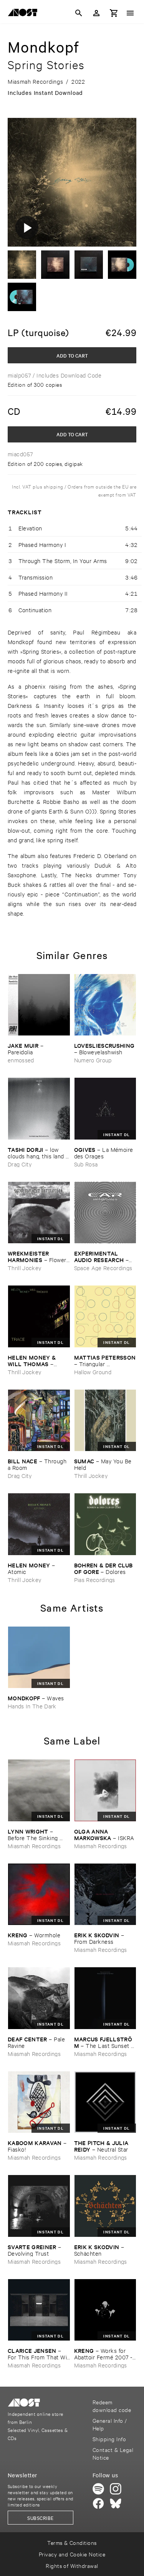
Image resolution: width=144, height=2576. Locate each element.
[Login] (96, 13)
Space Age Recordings (103, 1268)
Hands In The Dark (32, 1706)
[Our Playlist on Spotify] (98, 2489)
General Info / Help (110, 2424)
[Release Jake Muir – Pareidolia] (39, 1005)
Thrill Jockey (24, 1268)
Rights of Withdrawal (72, 2565)
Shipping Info (109, 2439)
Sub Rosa (86, 1164)
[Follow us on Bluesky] (116, 2503)
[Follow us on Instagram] (116, 2489)
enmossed (21, 1060)
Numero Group (93, 1060)
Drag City (20, 1164)
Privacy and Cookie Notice (72, 2554)
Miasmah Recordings (34, 1846)
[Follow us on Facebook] (98, 2503)
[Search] (79, 13)
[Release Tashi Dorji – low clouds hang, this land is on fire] (39, 1109)
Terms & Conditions (72, 2542)
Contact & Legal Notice (113, 2453)
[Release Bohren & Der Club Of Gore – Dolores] (105, 1524)
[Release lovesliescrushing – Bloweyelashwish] (105, 1005)
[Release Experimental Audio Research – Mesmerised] (105, 1213)
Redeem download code (112, 2406)
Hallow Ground (93, 1372)
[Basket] (114, 13)
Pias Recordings (95, 1580)
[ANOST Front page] (25, 14)
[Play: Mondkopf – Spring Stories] (27, 227)
